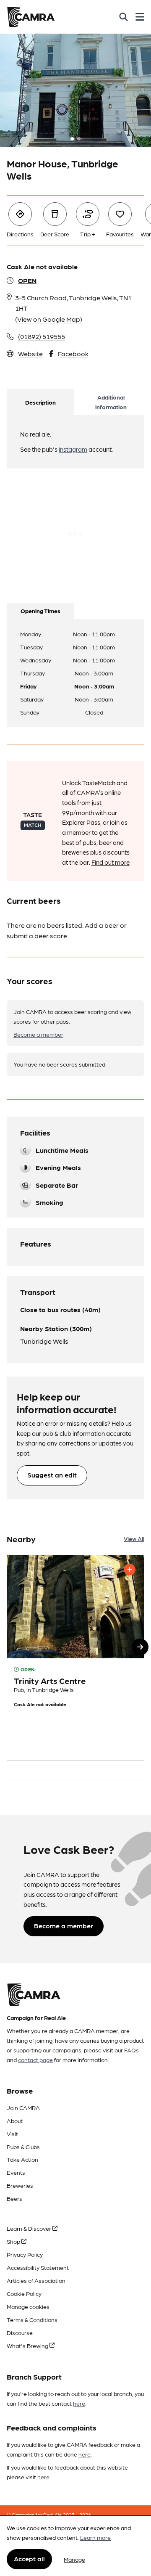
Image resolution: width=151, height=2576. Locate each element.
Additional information (111, 402)
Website (30, 353)
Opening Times (40, 611)
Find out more (111, 862)
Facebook (73, 353)
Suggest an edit (52, 1475)
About (15, 2121)
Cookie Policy (24, 2293)
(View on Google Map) (49, 319)
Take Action (22, 2159)
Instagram (73, 449)
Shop (14, 2241)
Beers (14, 2198)
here (79, 2403)
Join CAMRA (23, 2107)
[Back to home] (31, 17)
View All (134, 1538)
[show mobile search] (124, 17)
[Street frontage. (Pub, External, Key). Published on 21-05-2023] (75, 1658)
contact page (35, 2060)
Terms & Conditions (32, 2319)
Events (16, 2172)
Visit (12, 2134)
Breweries (20, 2185)
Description (40, 402)
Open (27, 280)
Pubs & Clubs (23, 2147)
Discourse (20, 2332)
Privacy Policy (25, 2254)
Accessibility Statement (38, 2267)
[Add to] (130, 1570)
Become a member (38, 1034)
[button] (140, 1647)
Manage (74, 2559)
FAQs (131, 2050)
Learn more (95, 2537)
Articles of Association (36, 2280)
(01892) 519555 (42, 336)
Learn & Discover (30, 2228)
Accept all (29, 2559)
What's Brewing (28, 2346)
